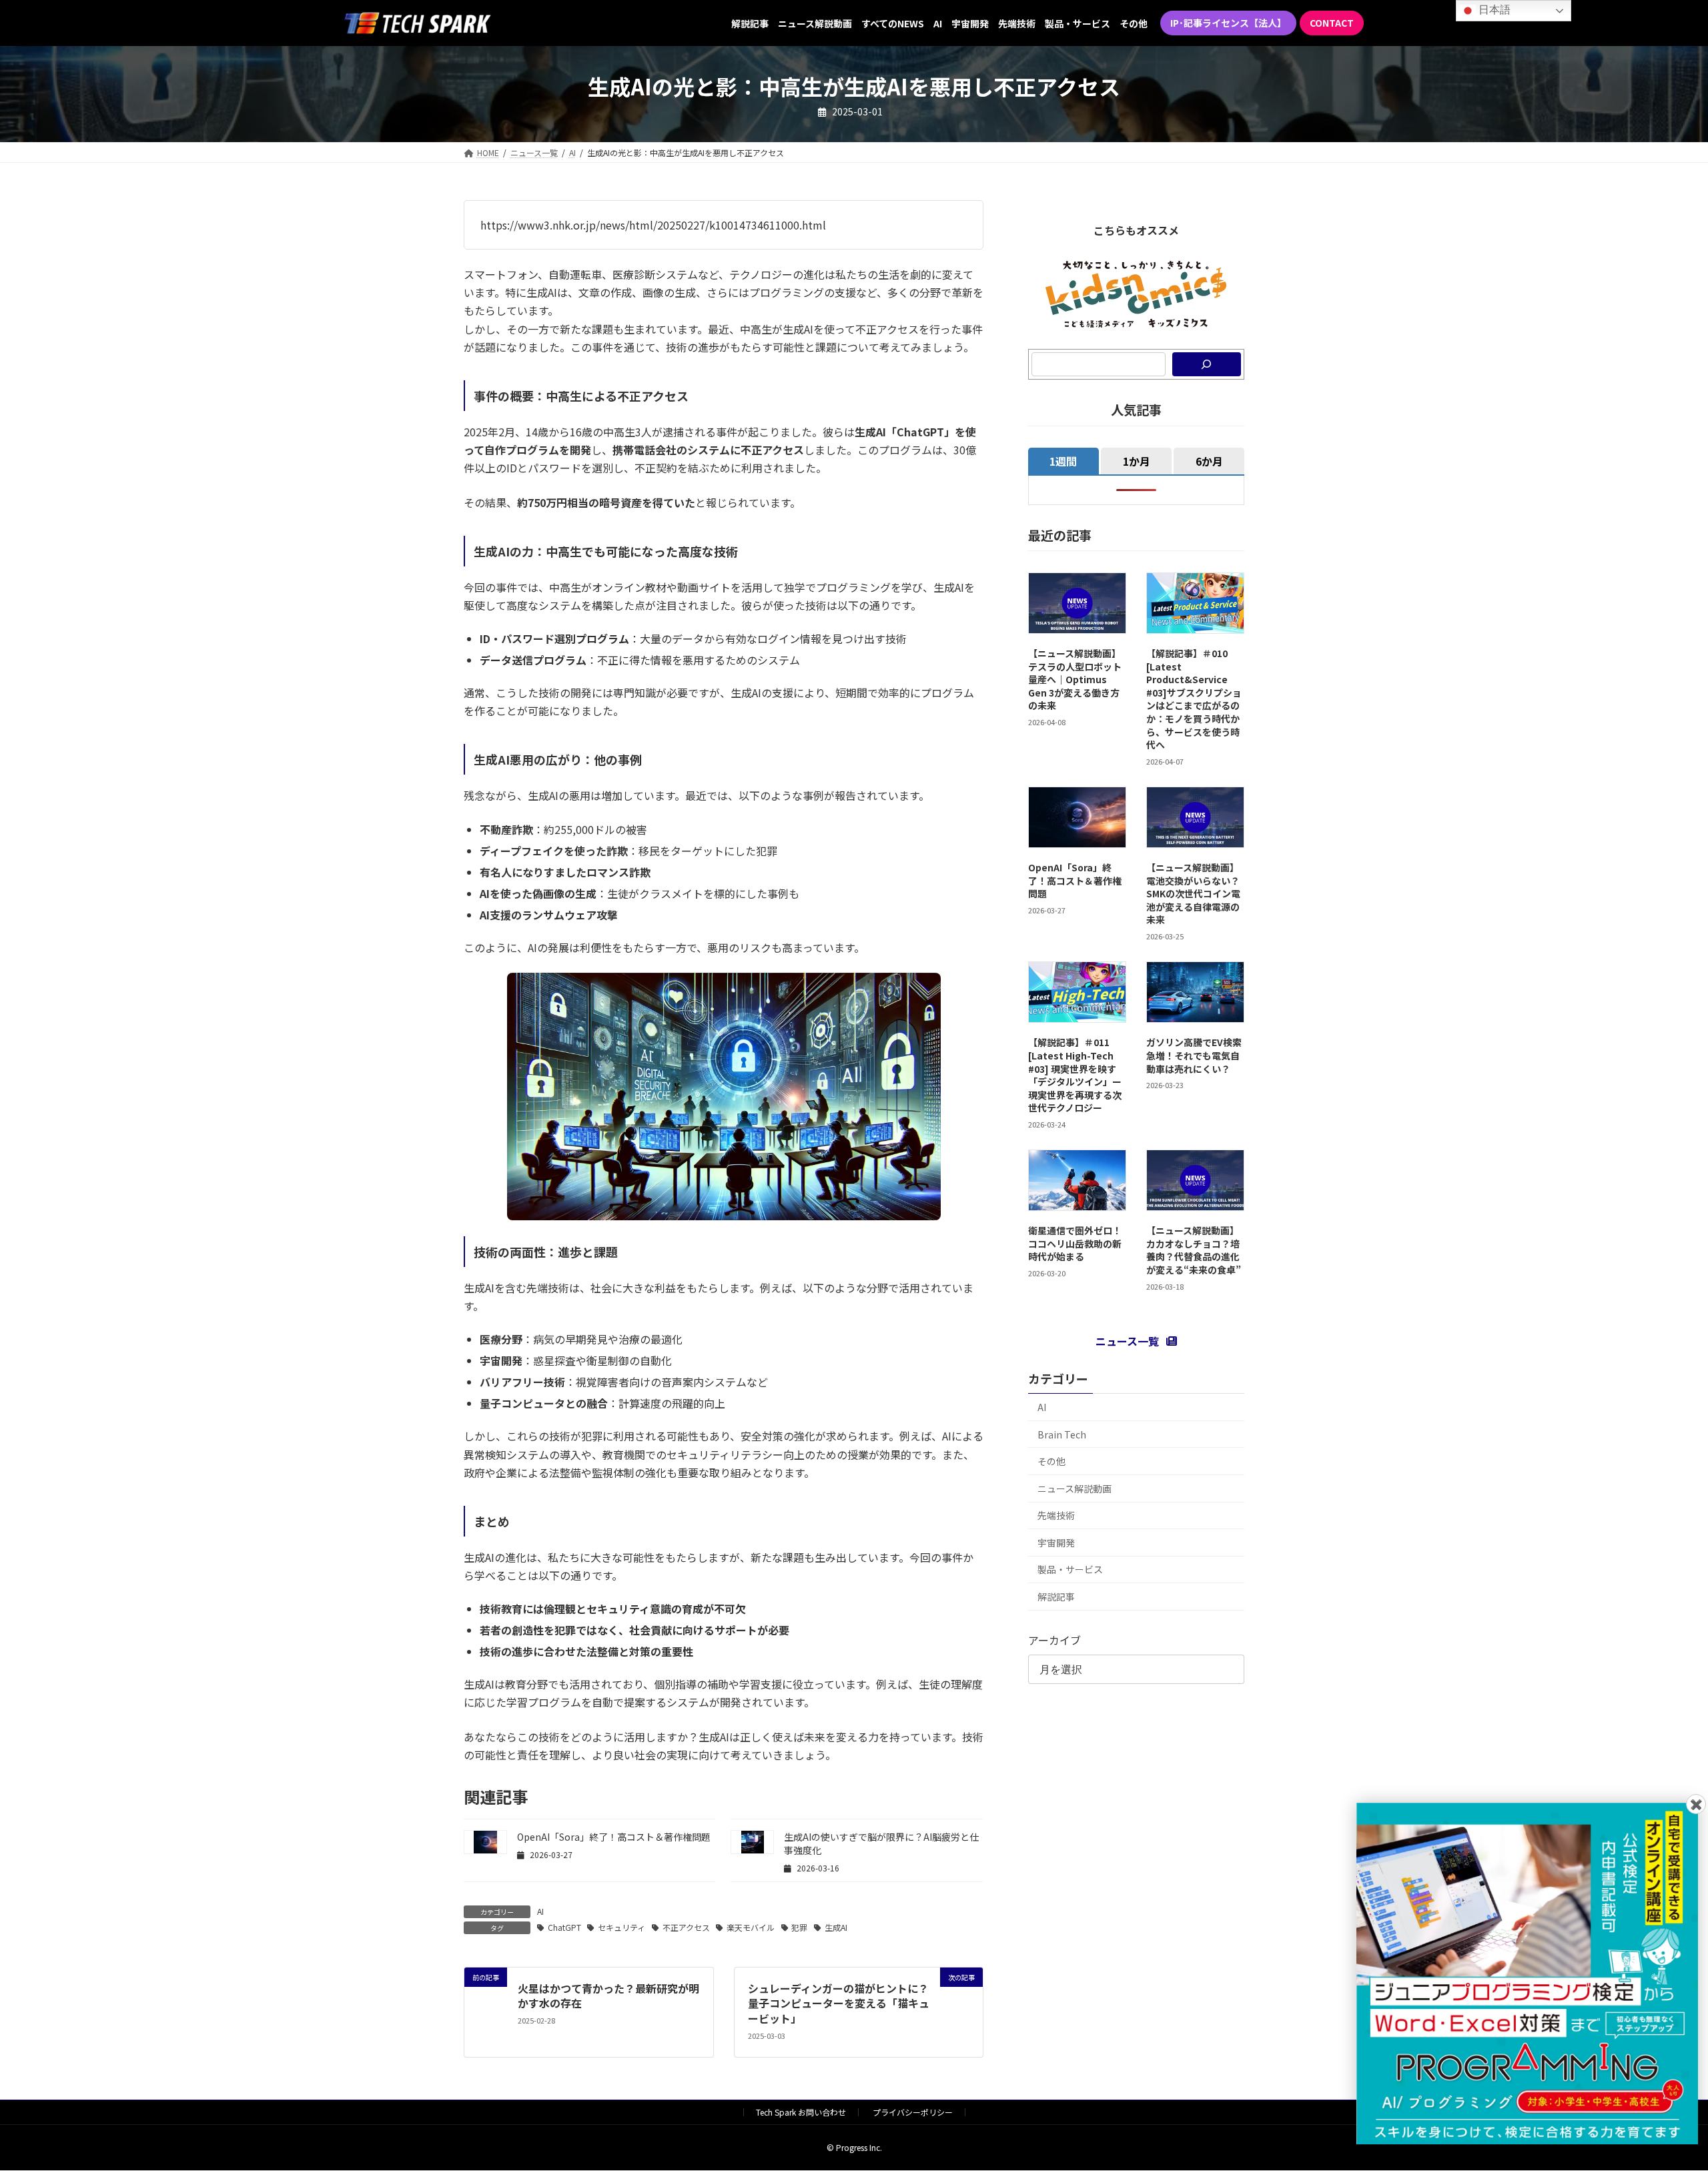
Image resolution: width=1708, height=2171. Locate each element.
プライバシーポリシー (913, 2112)
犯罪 (799, 1927)
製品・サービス (1070, 1569)
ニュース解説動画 (1075, 1488)
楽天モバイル (751, 1927)
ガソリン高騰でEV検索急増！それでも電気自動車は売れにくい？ (1194, 1055)
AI (540, 1911)
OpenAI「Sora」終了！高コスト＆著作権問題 (614, 1837)
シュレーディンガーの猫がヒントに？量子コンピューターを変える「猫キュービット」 (839, 2003)
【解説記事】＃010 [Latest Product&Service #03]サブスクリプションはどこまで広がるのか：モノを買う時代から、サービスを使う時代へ (1194, 699)
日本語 (1493, 10)
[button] (1228, 23)
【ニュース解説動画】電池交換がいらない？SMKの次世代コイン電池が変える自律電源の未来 (1193, 893)
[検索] (1207, 364)
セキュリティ (621, 1927)
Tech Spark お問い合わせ (801, 2112)
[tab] (1063, 461)
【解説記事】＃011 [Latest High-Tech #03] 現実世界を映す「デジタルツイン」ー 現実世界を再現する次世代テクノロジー (1075, 1075)
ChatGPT (564, 1927)
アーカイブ (1054, 1640)
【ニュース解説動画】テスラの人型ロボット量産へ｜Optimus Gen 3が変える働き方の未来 (1075, 679)
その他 (1051, 1461)
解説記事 (1056, 1597)
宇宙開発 (1056, 1543)
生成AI (836, 1927)
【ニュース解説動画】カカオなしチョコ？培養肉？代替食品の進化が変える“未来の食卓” (1194, 1250)
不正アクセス (686, 1927)
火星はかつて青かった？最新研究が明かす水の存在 (608, 1996)
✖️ (1696, 1804)
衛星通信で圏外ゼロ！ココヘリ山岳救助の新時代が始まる (1075, 1243)
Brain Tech (1062, 1434)
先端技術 (1056, 1515)
